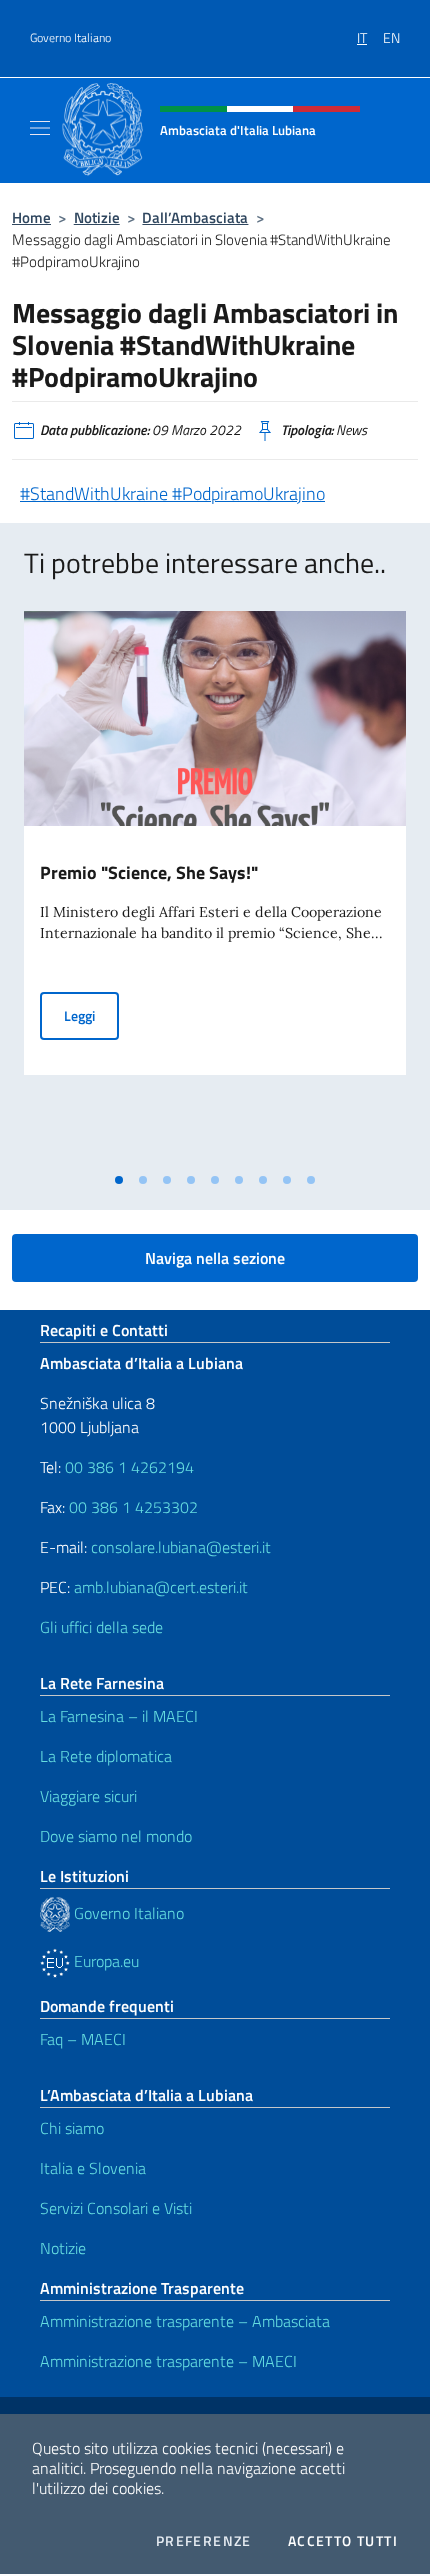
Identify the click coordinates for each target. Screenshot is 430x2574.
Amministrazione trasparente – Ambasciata (185, 2321)
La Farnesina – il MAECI (119, 1716)
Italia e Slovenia (93, 2168)
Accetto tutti (343, 2541)
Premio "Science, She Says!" (149, 872)
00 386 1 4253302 (133, 1507)
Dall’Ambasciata (195, 217)
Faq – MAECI (83, 2039)
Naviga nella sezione (215, 1258)
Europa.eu (104, 1961)
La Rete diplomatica (106, 1756)
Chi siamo (72, 2128)
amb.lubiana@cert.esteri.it (161, 1587)
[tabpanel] (215, 887)
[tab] (119, 1180)
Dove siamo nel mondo (116, 1836)
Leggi (91, 1015)
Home (31, 217)
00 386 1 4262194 (127, 1467)
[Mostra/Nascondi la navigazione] (40, 128)
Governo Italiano (70, 38)
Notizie (97, 217)
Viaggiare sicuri (88, 1796)
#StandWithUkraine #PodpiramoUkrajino (172, 493)
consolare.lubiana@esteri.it (181, 1547)
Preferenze (204, 2541)
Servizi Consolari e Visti (116, 2208)
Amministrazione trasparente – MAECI (168, 2361)
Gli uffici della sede (101, 1627)
